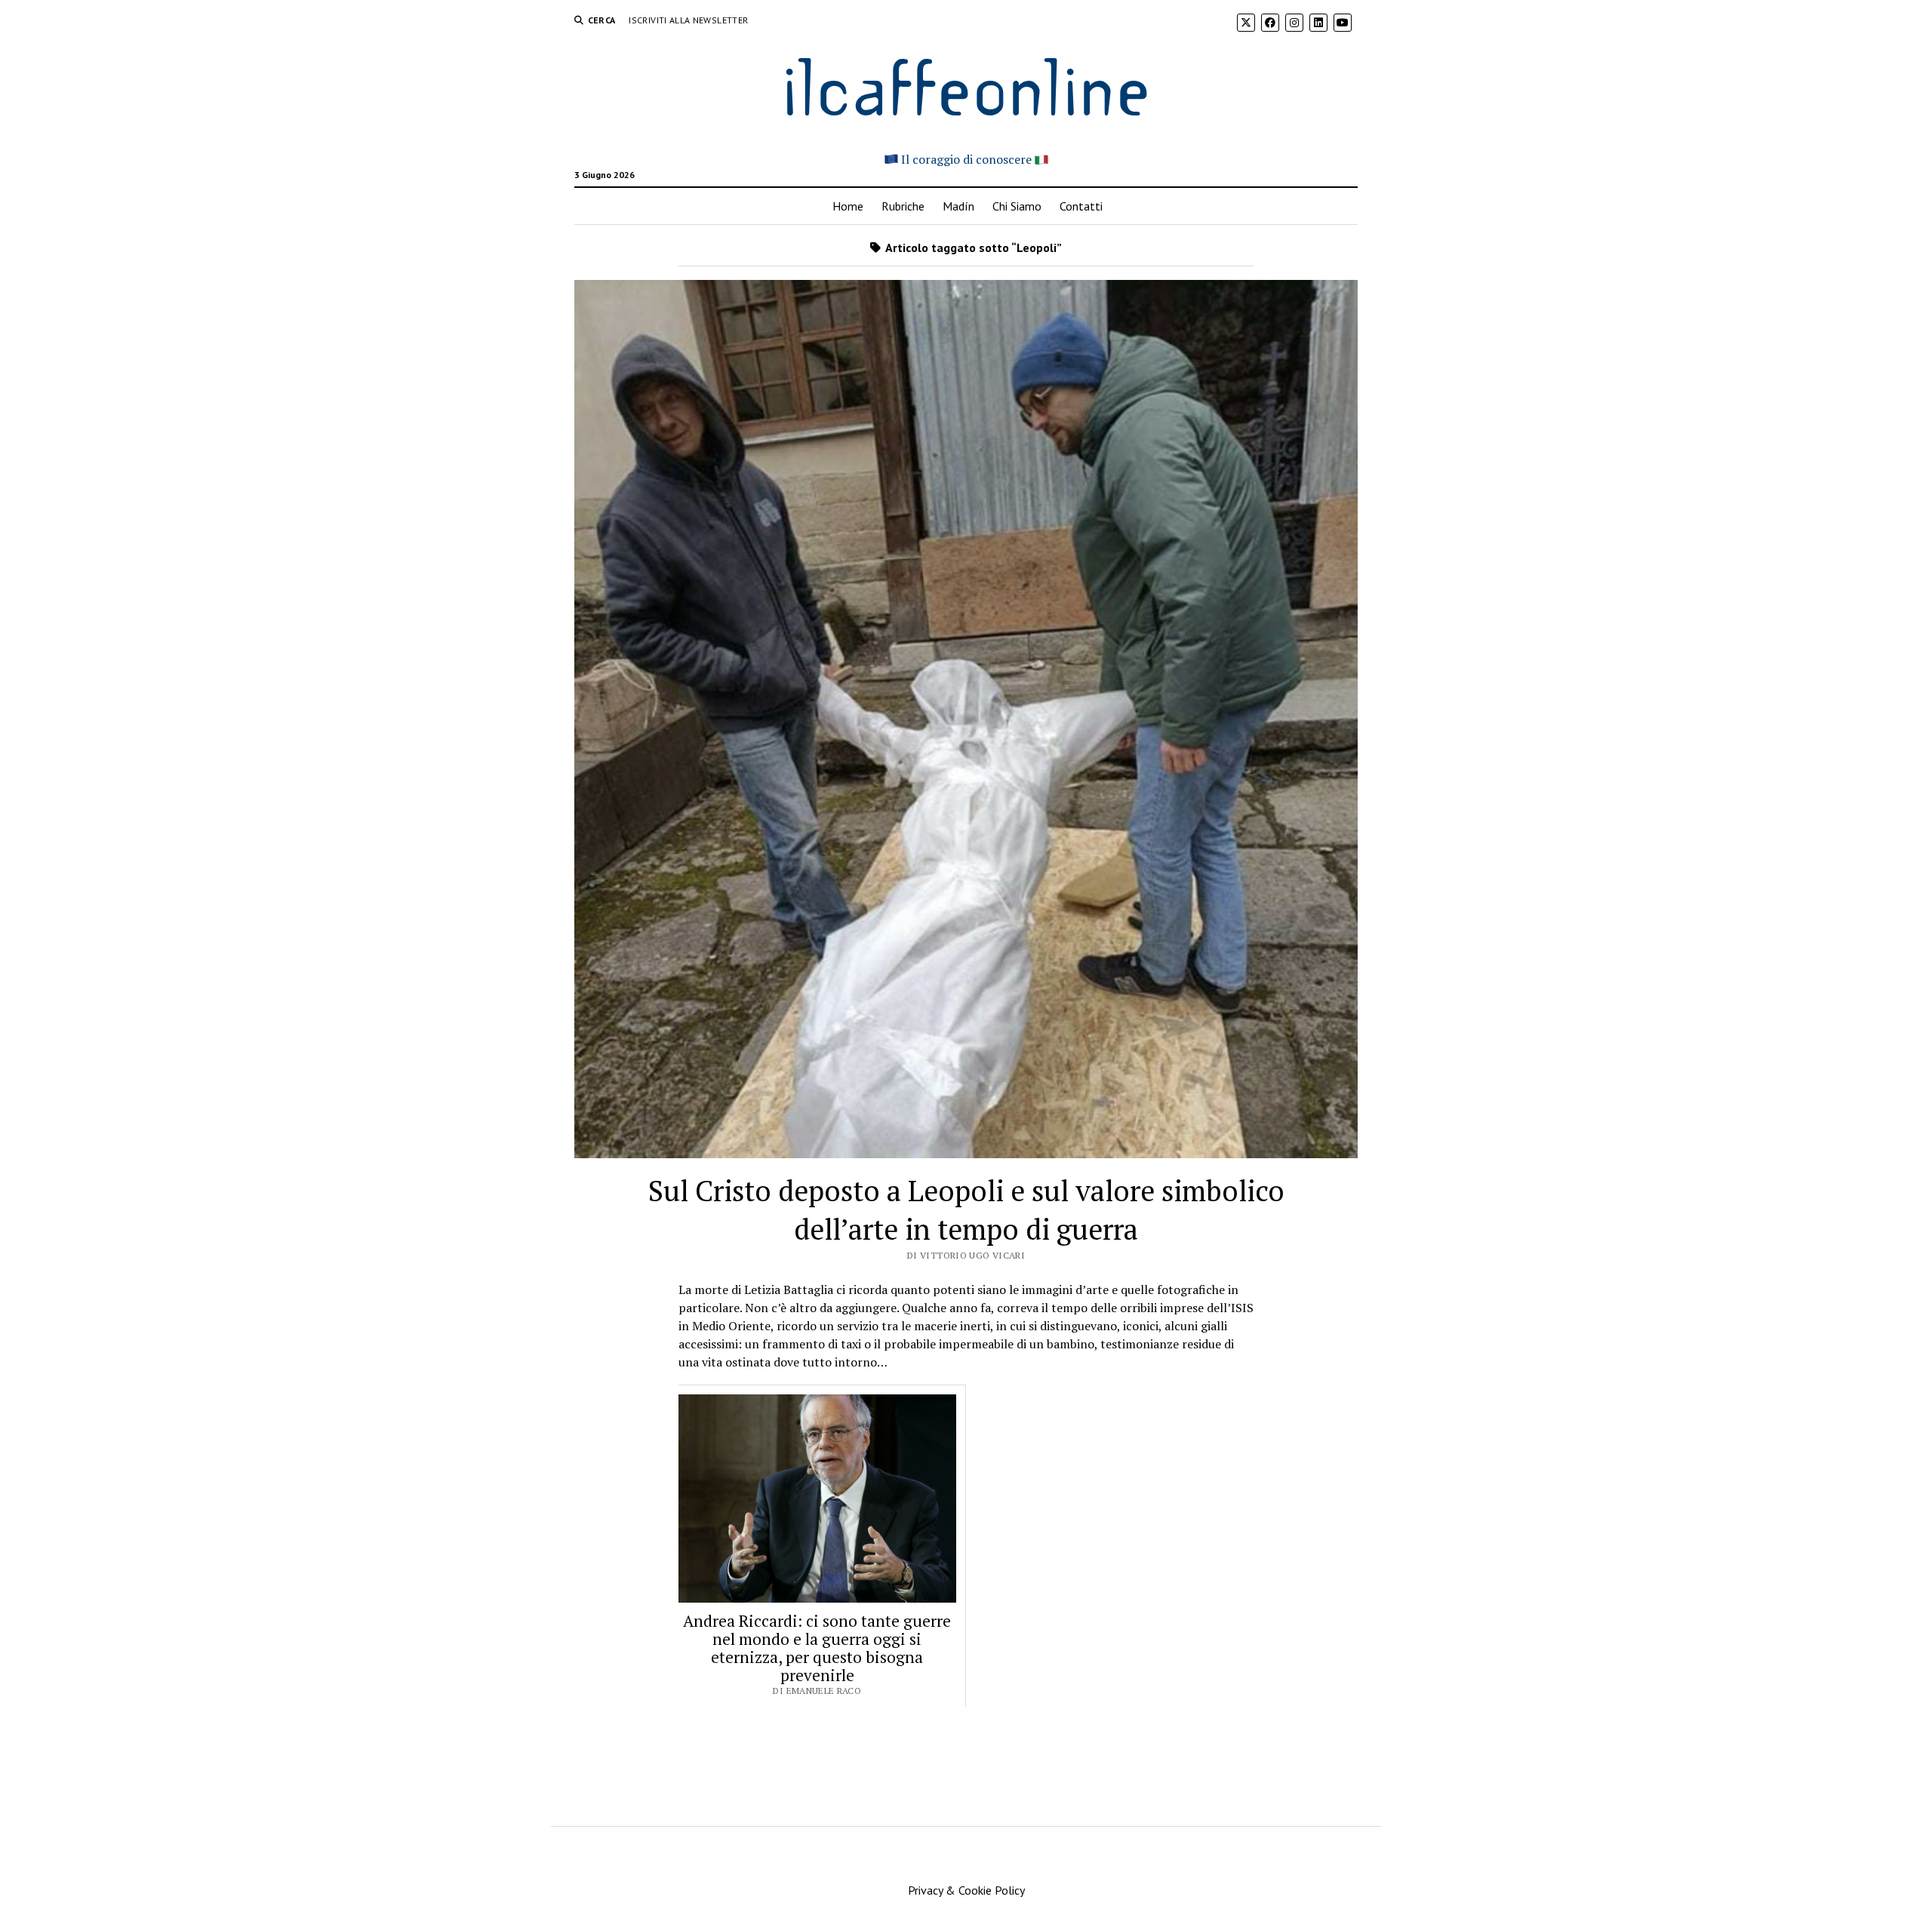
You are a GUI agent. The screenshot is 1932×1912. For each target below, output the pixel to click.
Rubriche (903, 206)
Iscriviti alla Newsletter (688, 20)
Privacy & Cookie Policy (966, 1890)
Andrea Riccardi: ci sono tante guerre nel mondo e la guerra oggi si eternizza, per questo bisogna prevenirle (817, 1648)
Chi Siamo (1017, 206)
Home (848, 206)
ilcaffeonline (966, 84)
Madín (958, 206)
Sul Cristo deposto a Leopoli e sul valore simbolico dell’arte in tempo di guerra (966, 1210)
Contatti (1081, 206)
